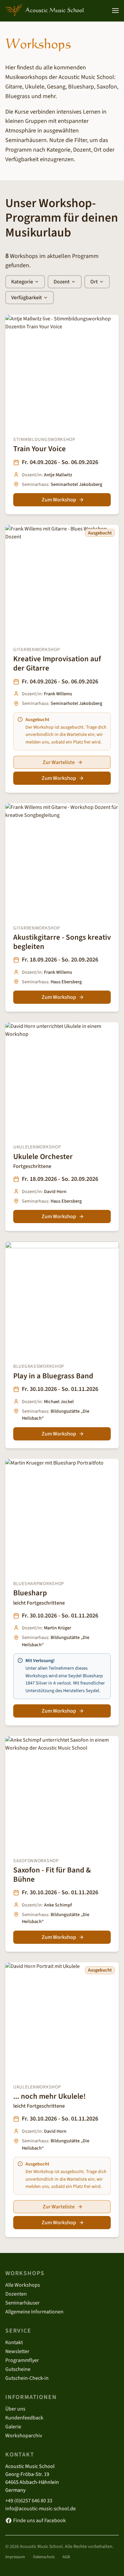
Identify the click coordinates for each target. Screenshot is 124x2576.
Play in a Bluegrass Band (53, 1376)
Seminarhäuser (22, 2303)
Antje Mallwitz (58, 475)
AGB (66, 2557)
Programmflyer (22, 2360)
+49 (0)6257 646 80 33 (29, 2501)
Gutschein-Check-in (27, 2378)
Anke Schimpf (58, 1905)
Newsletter (17, 2351)
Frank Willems (58, 694)
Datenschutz (44, 2557)
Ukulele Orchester (43, 1157)
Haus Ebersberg (66, 982)
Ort (94, 282)
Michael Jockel (59, 1402)
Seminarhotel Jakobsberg (76, 484)
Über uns (15, 2409)
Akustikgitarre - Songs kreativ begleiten (62, 942)
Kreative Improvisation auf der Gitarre (57, 663)
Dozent (62, 282)
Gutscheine (18, 2369)
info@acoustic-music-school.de (41, 2509)
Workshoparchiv (24, 2436)
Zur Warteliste (59, 762)
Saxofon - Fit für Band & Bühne (52, 1875)
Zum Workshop (59, 500)
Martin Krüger (58, 1628)
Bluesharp (30, 1593)
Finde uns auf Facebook (40, 2521)
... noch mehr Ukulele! (49, 2096)
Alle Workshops (23, 2285)
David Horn (55, 1192)
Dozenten (16, 2294)
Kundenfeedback (24, 2418)
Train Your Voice (40, 449)
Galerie (13, 2427)
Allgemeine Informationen (34, 2312)
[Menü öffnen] (115, 11)
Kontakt (14, 2342)
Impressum (15, 2557)
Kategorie (22, 282)
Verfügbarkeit (27, 298)
